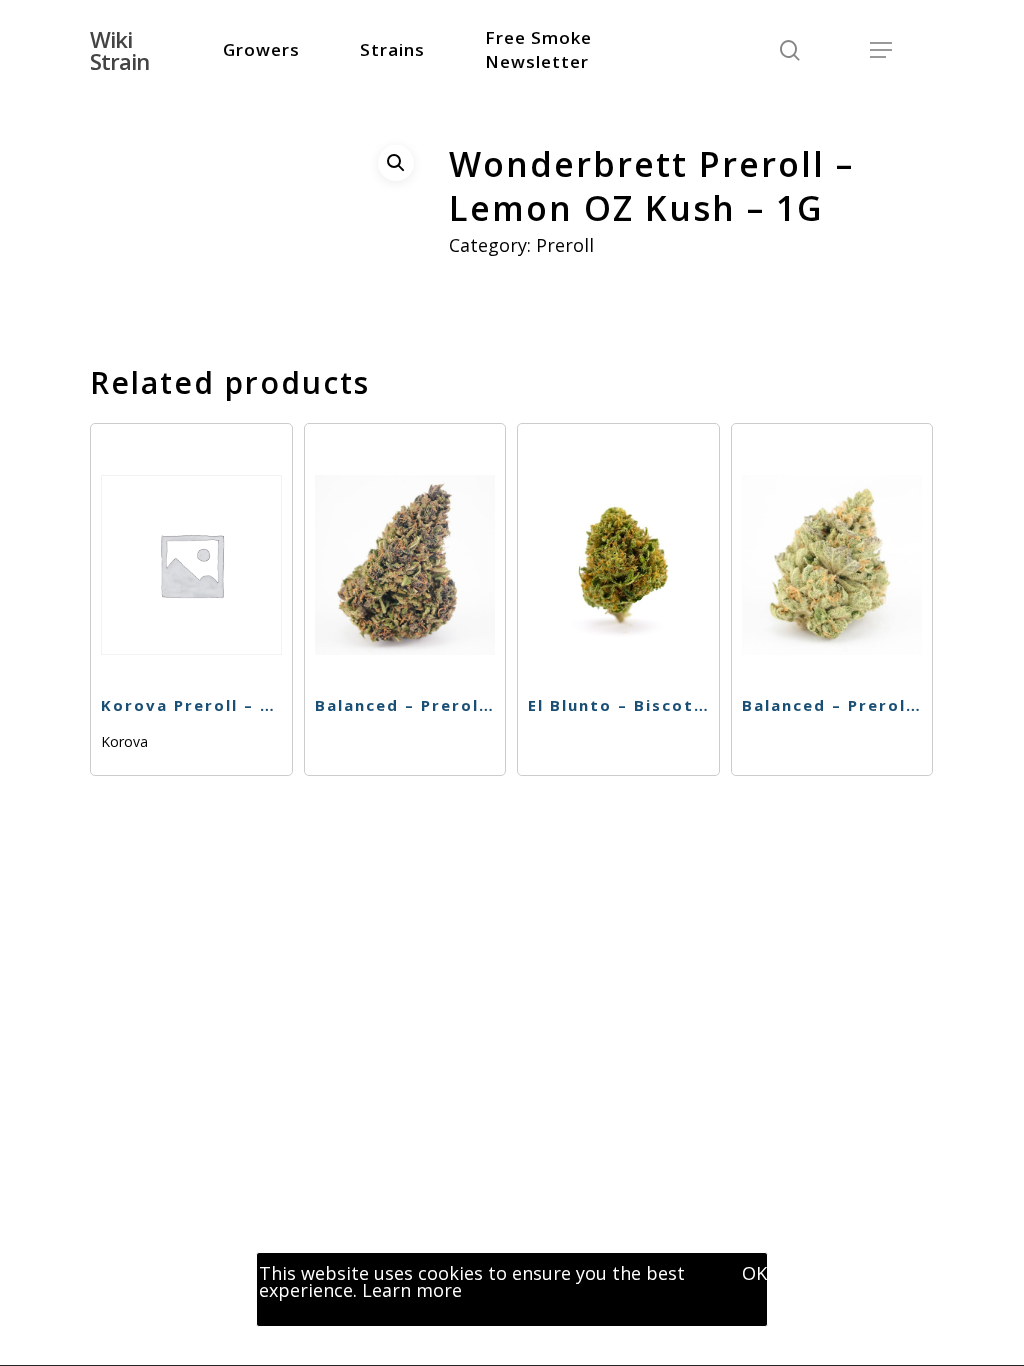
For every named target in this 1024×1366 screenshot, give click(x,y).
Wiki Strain (119, 50)
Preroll (565, 245)
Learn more (412, 1290)
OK (754, 1273)
